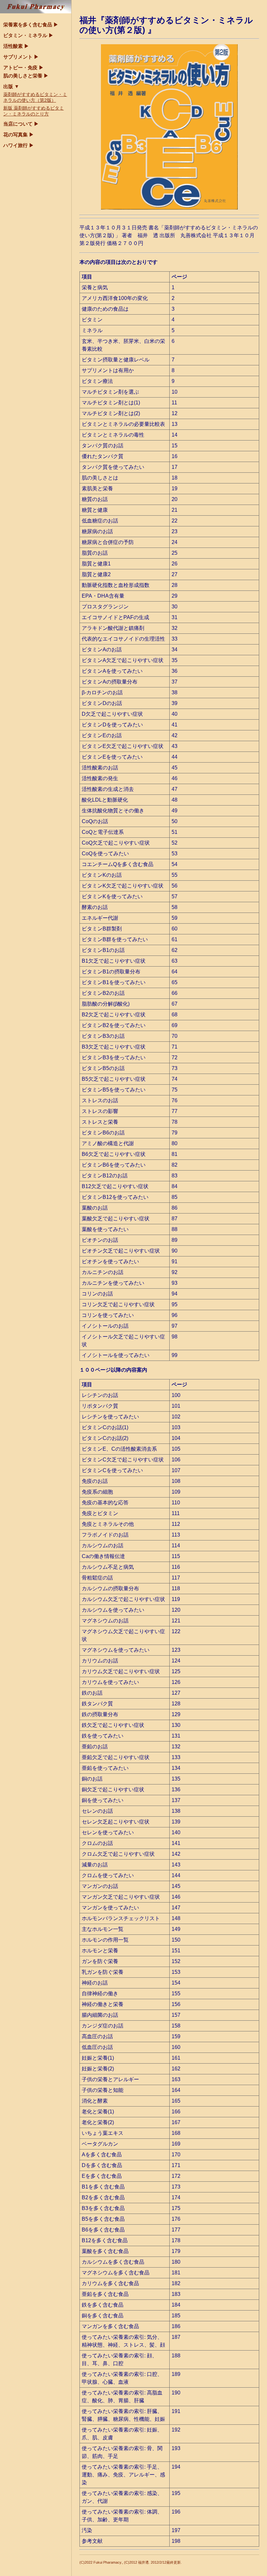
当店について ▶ (21, 124)
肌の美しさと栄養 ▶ (26, 76)
